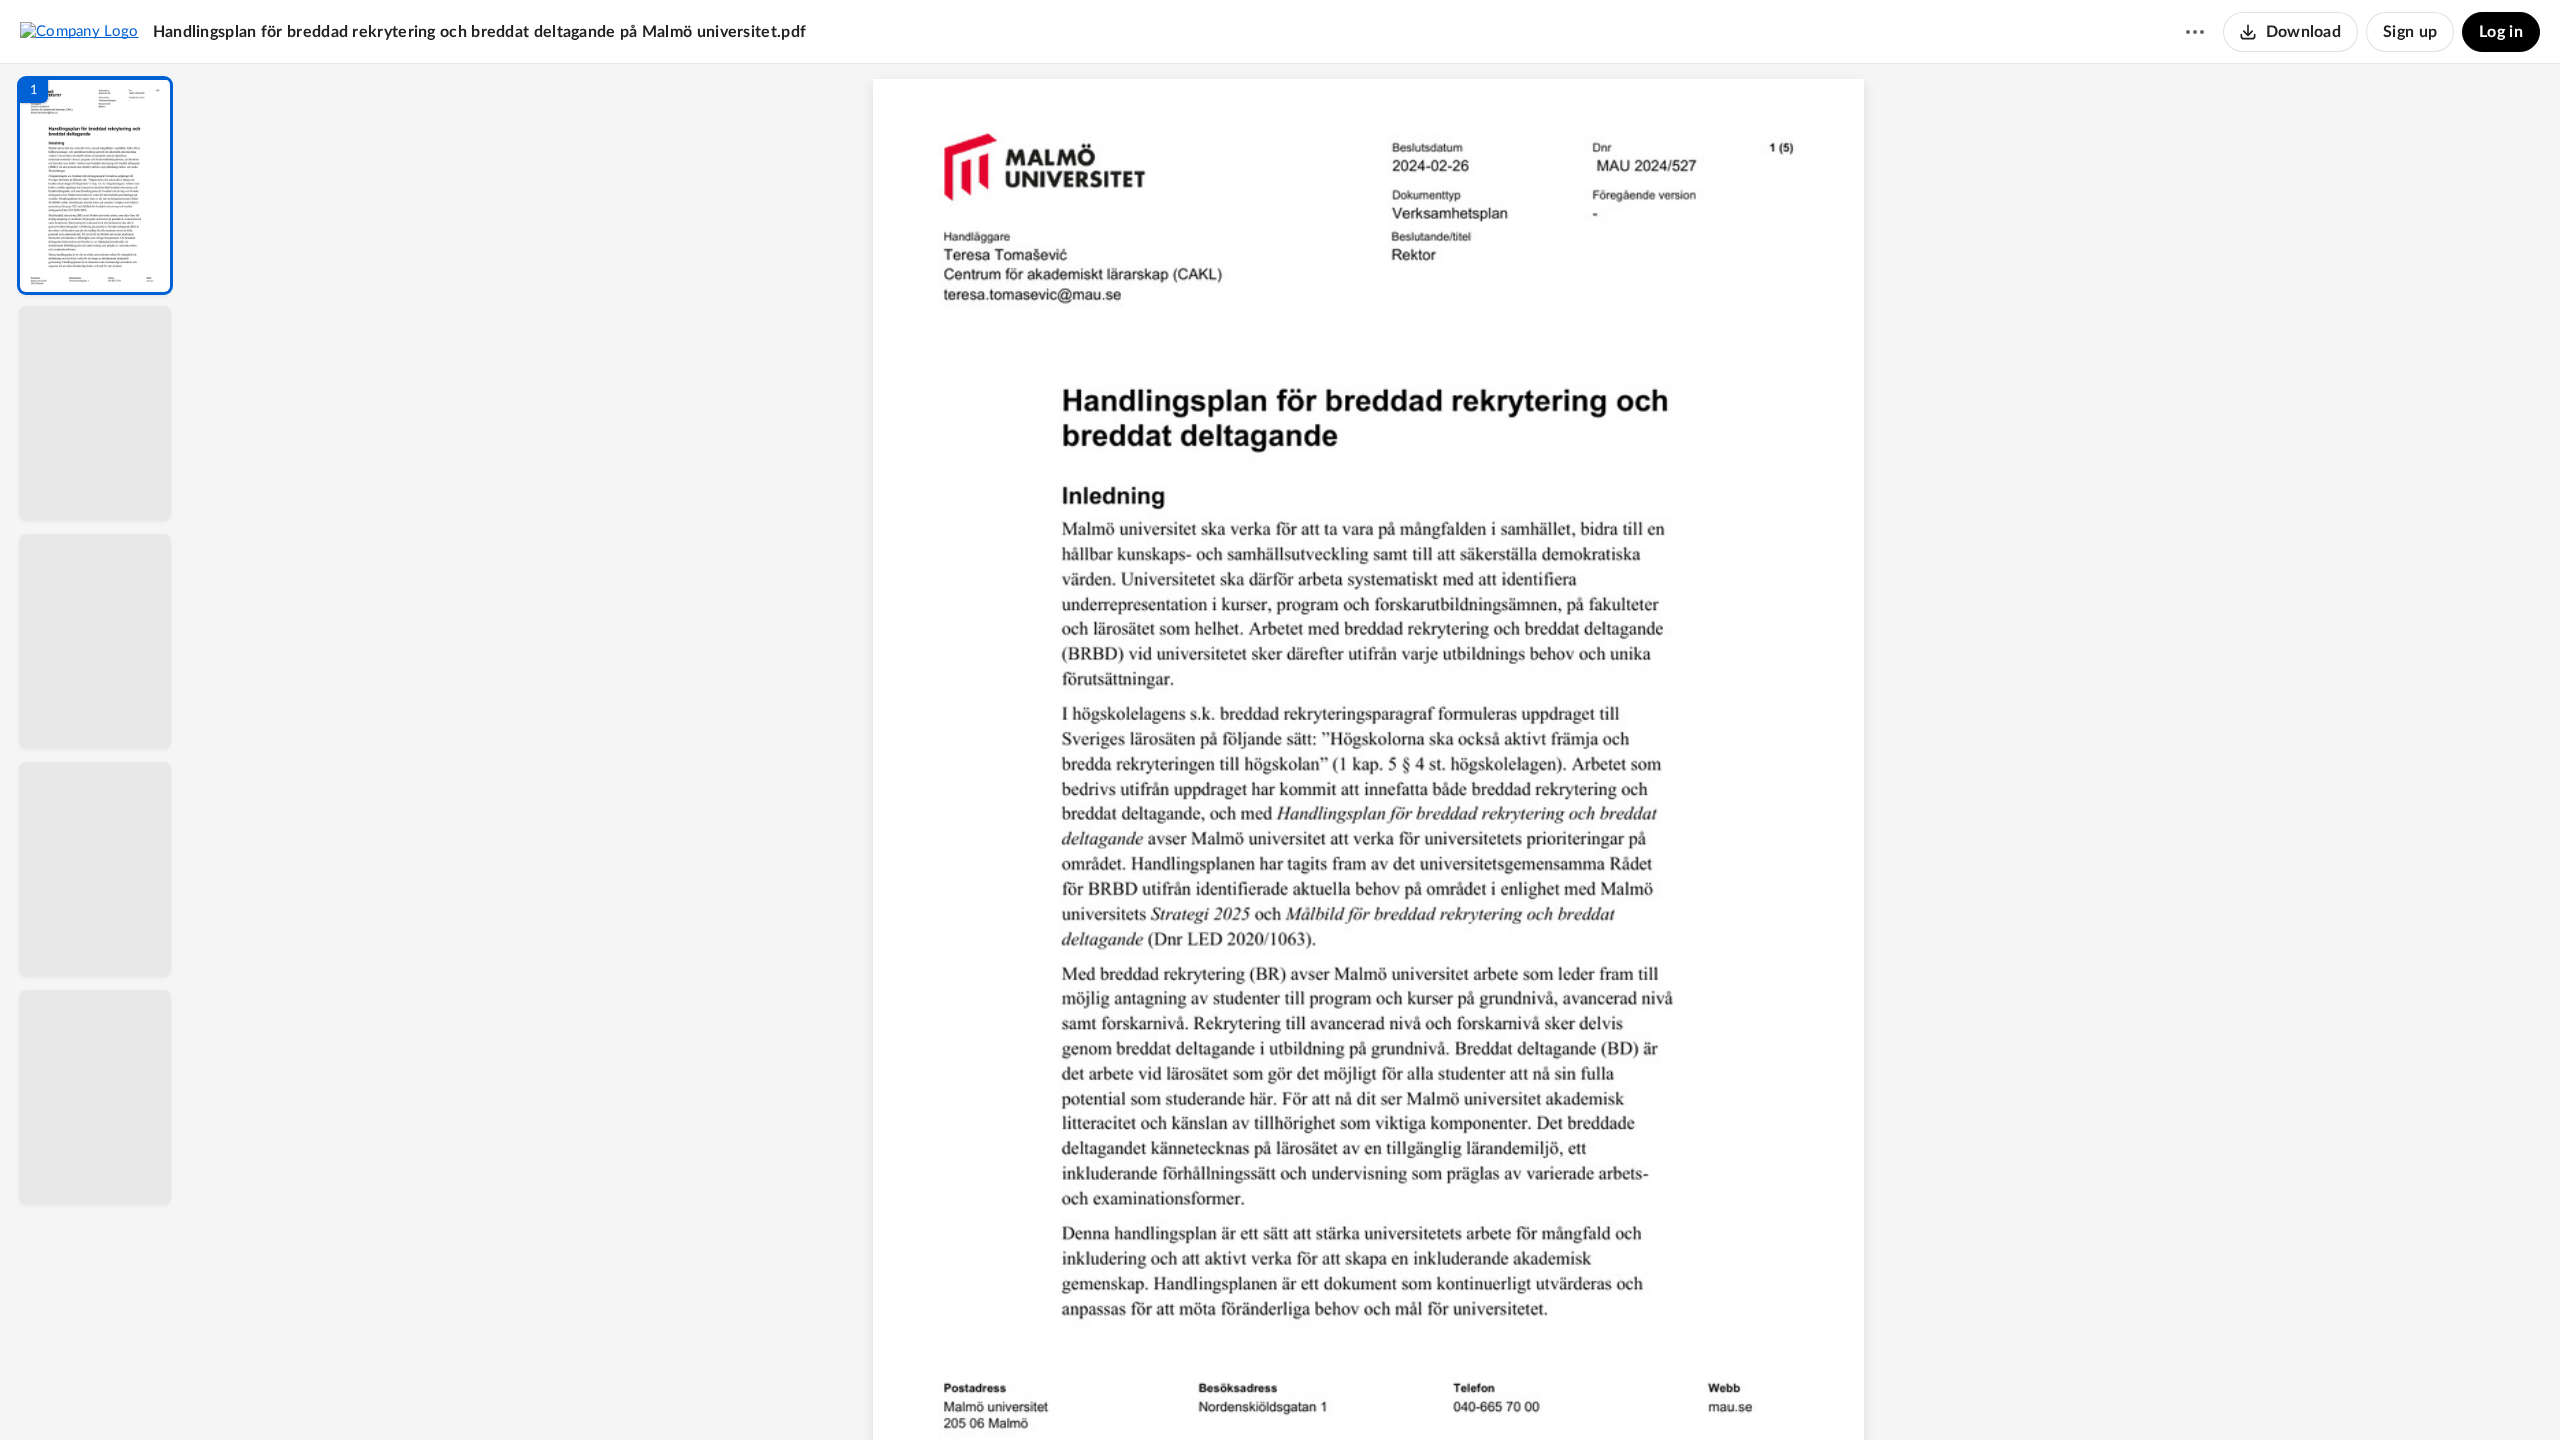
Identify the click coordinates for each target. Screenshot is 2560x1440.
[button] (95, 185)
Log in (2501, 32)
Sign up (2410, 32)
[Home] (79, 31)
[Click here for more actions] (2195, 32)
